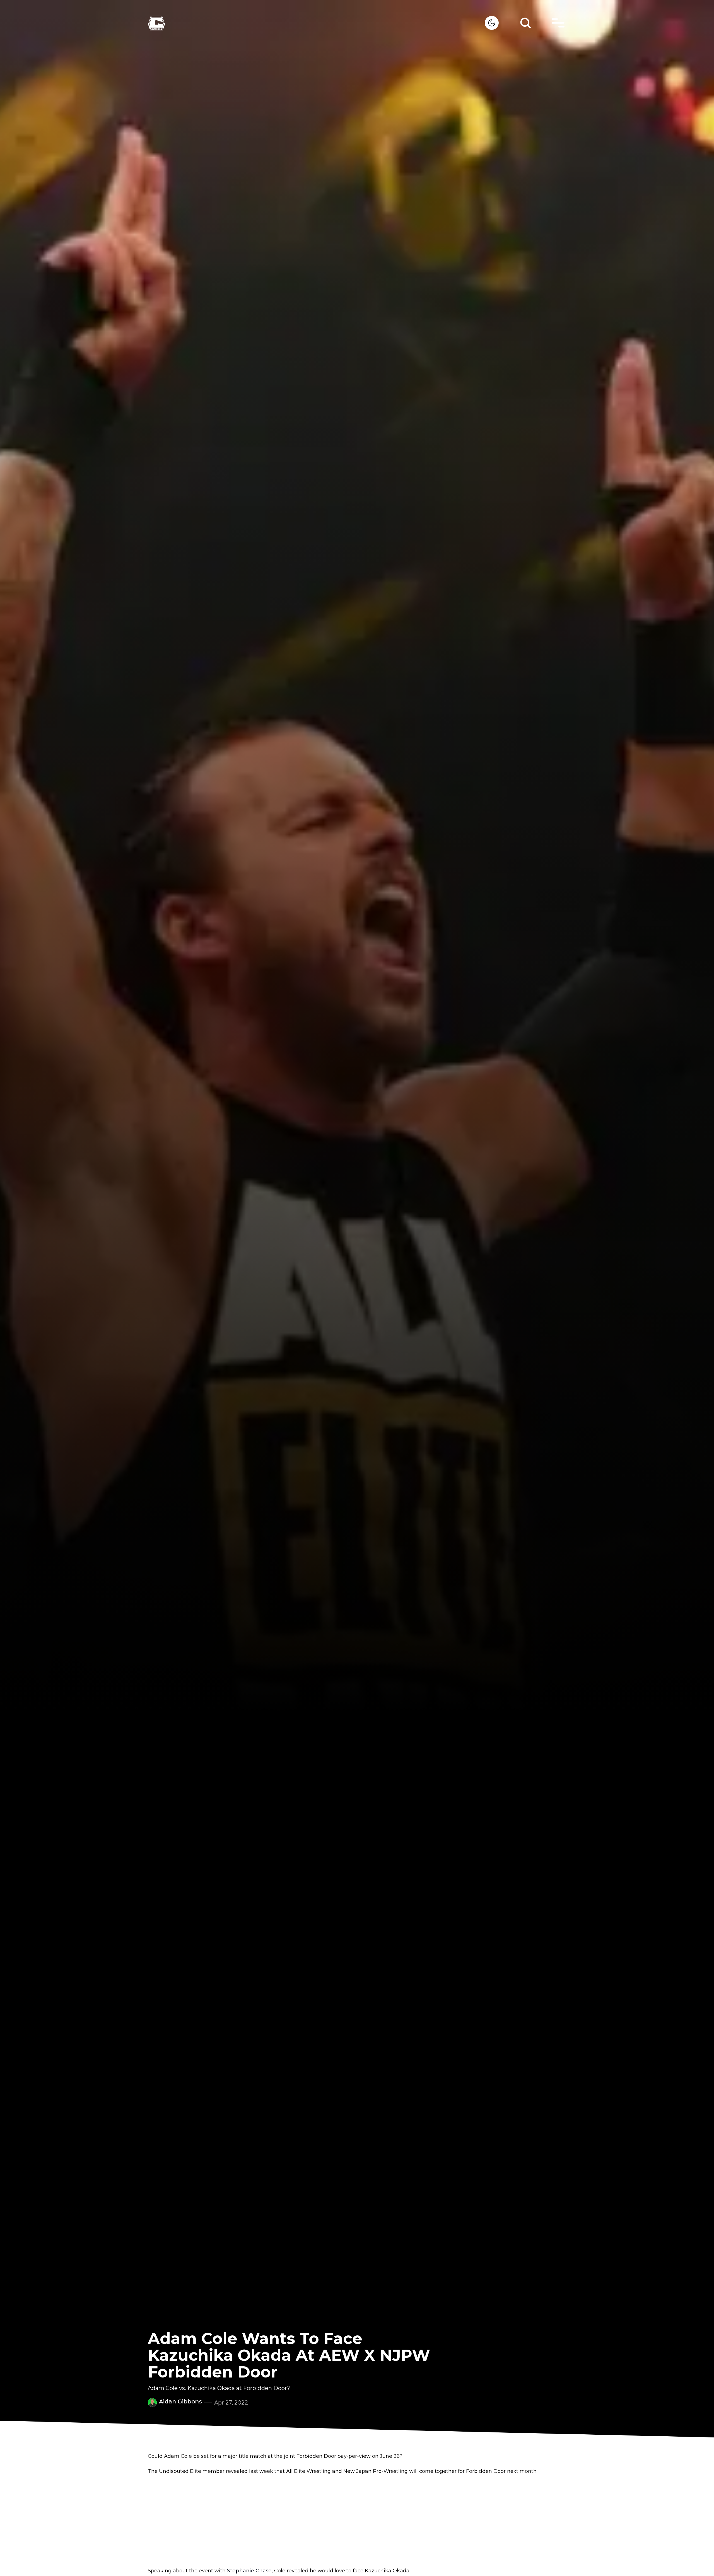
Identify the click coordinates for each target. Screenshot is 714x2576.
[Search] (525, 23)
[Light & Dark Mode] (492, 23)
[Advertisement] (357, 2521)
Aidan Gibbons (180, 2401)
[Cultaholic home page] (316, 23)
